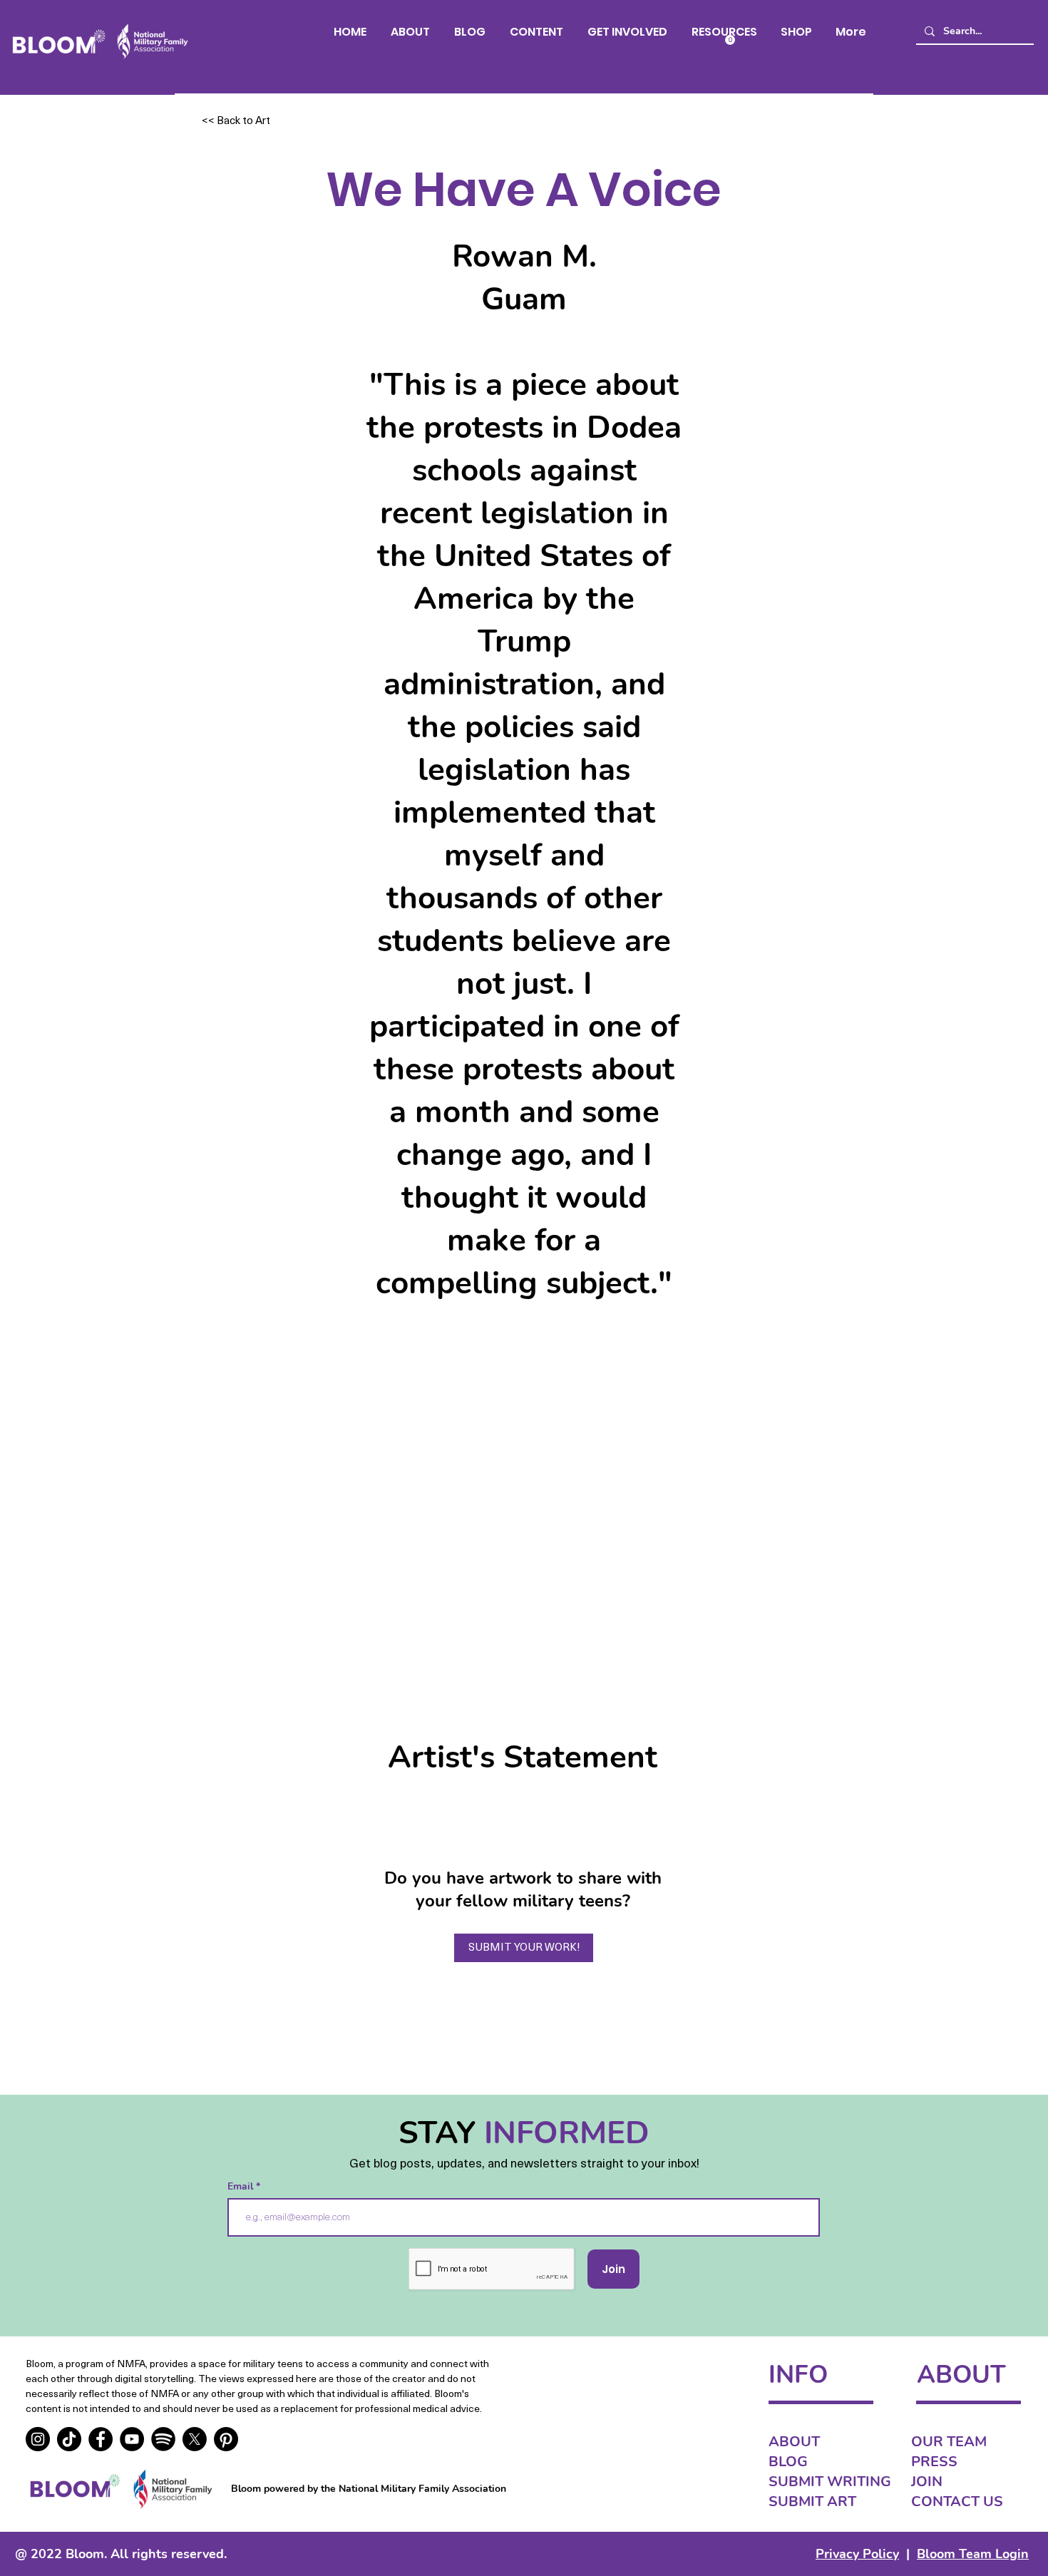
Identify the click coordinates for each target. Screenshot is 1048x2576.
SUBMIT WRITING (830, 2482)
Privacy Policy (857, 2554)
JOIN (927, 2482)
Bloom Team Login (973, 2554)
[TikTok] (69, 2439)
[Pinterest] (226, 2439)
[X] (195, 2439)
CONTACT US (957, 2501)
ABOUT (794, 2442)
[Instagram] (38, 2439)
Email (242, 2187)
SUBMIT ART (812, 2501)
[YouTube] (132, 2439)
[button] (536, 32)
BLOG (788, 2462)
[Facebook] (101, 2439)
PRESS (934, 2462)
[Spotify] (163, 2439)
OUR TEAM (949, 2442)
